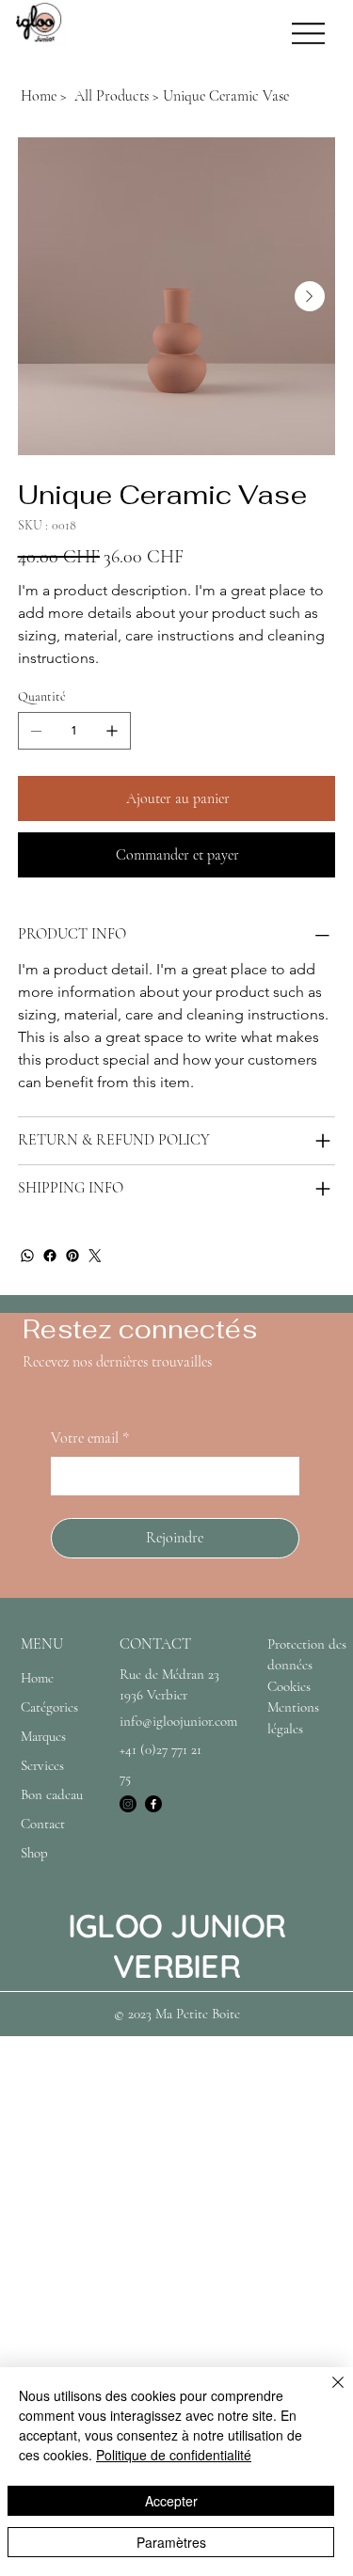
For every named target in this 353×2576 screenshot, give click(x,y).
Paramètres (171, 2542)
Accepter (171, 2501)
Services (42, 1765)
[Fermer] (327, 2394)
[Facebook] (50, 1256)
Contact (43, 1824)
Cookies (289, 1686)
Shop (34, 1853)
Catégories (49, 1707)
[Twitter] (95, 1256)
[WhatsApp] (27, 1256)
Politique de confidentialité (174, 2455)
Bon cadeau (52, 1794)
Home (37, 1678)
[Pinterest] (72, 1256)
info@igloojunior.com (178, 1721)
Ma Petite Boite (198, 2014)
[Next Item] (310, 296)
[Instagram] (128, 1804)
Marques (43, 1736)
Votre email (90, 1438)
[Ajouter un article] (112, 731)
